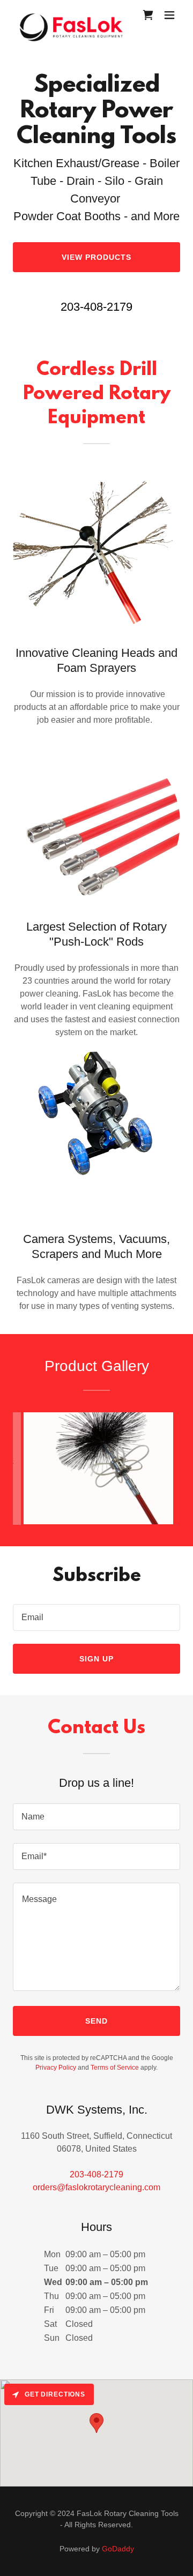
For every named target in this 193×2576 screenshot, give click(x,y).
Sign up (96, 1659)
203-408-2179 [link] (96, 307)
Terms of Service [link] (115, 2068)
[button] (169, 15)
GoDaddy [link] (118, 2549)
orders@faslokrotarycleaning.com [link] (96, 2187)
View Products (96, 257)
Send (96, 2021)
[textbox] (96, 1618)
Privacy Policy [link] (56, 2068)
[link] (71, 15)
